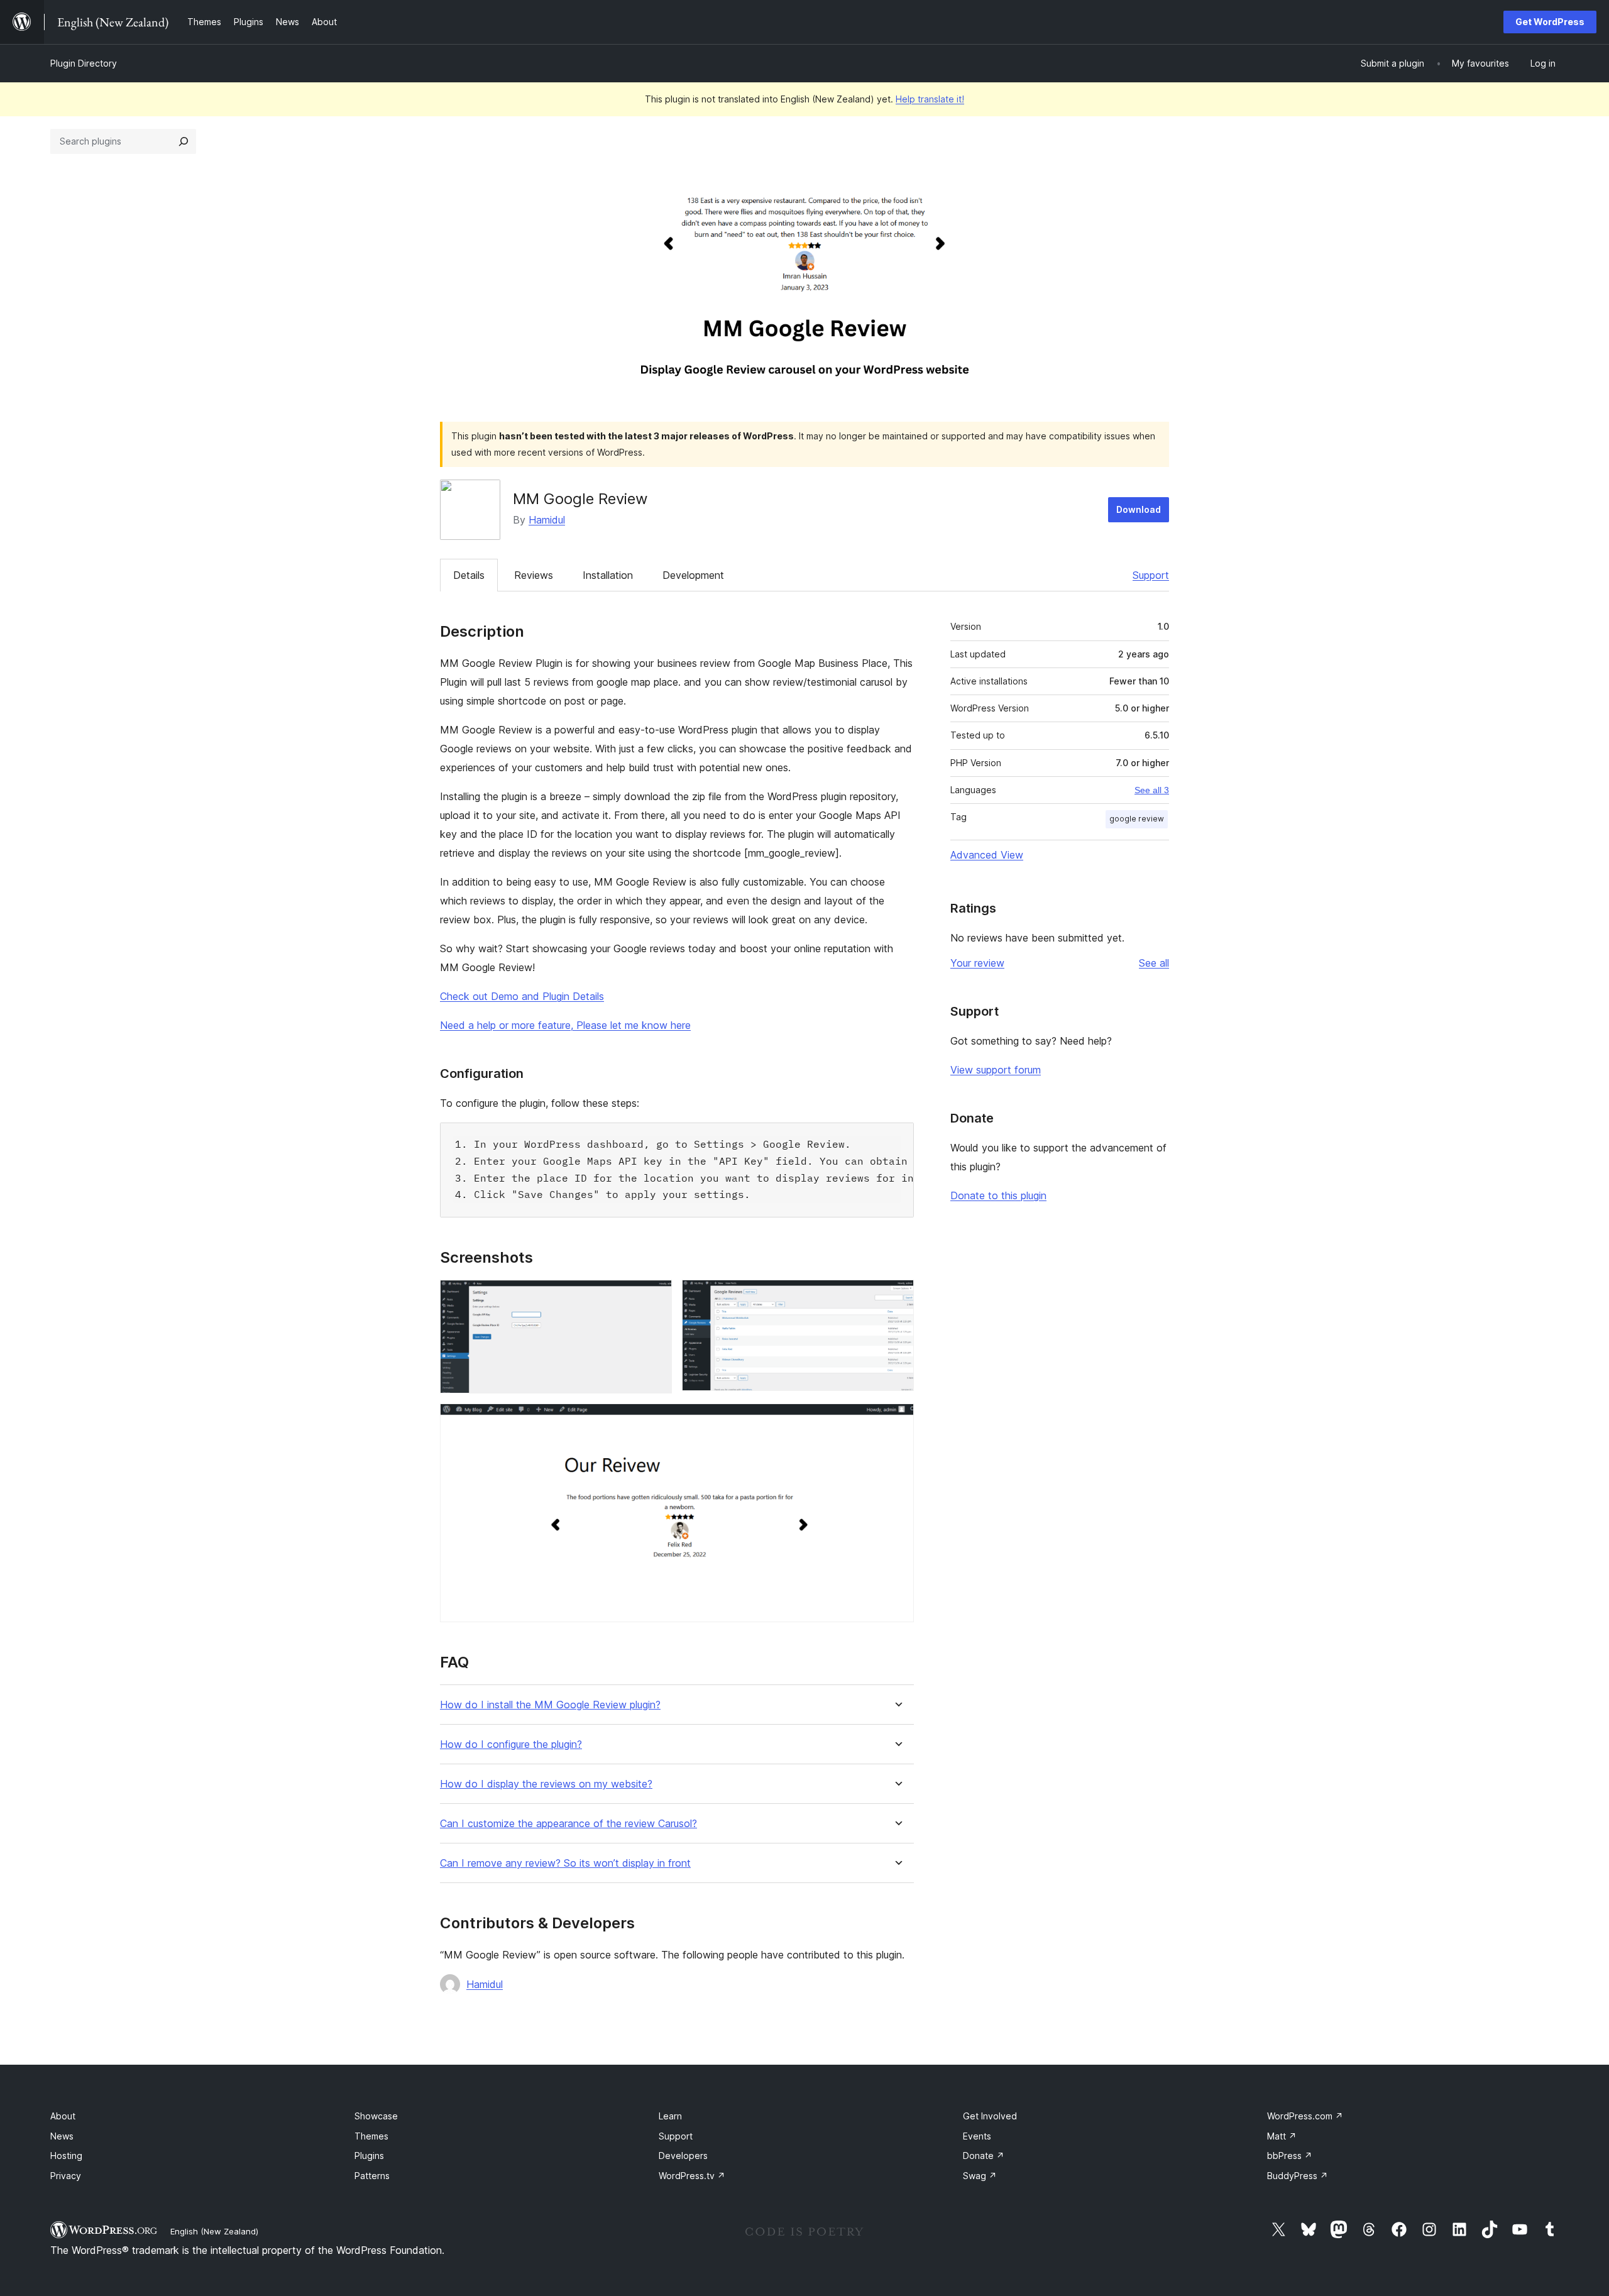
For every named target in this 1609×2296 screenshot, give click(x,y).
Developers (683, 2156)
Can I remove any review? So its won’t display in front (565, 1863)
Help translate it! (930, 99)
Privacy (66, 2176)
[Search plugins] (184, 141)
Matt (1282, 2136)
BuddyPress (1298, 2176)
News (62, 2136)
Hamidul (547, 520)
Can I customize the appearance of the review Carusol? (568, 1824)
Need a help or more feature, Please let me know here (565, 1025)
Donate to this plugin (998, 1195)
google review (1137, 819)
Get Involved (990, 2116)
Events (977, 2136)
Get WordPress (1550, 22)
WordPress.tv (692, 2176)
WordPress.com (1305, 2116)
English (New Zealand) (214, 2231)
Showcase (376, 2116)
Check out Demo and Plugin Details (522, 996)
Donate (984, 2156)
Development (693, 575)
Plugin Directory (84, 63)
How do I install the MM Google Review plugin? (550, 1705)
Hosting (66, 2156)
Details (469, 575)
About (63, 2116)
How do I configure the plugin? (511, 1744)
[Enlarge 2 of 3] (897, 1297)
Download (1139, 509)
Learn (670, 2116)
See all (1154, 963)
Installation (608, 575)
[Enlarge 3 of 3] (897, 1420)
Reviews (534, 575)
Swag (980, 2176)
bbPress (1290, 2156)
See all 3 (1152, 790)
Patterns (372, 2176)
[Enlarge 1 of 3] (655, 1297)
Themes (371, 2136)
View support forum (996, 1070)
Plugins (369, 2156)
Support (1151, 575)
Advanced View (987, 855)
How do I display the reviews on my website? (546, 1784)
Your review (977, 963)
